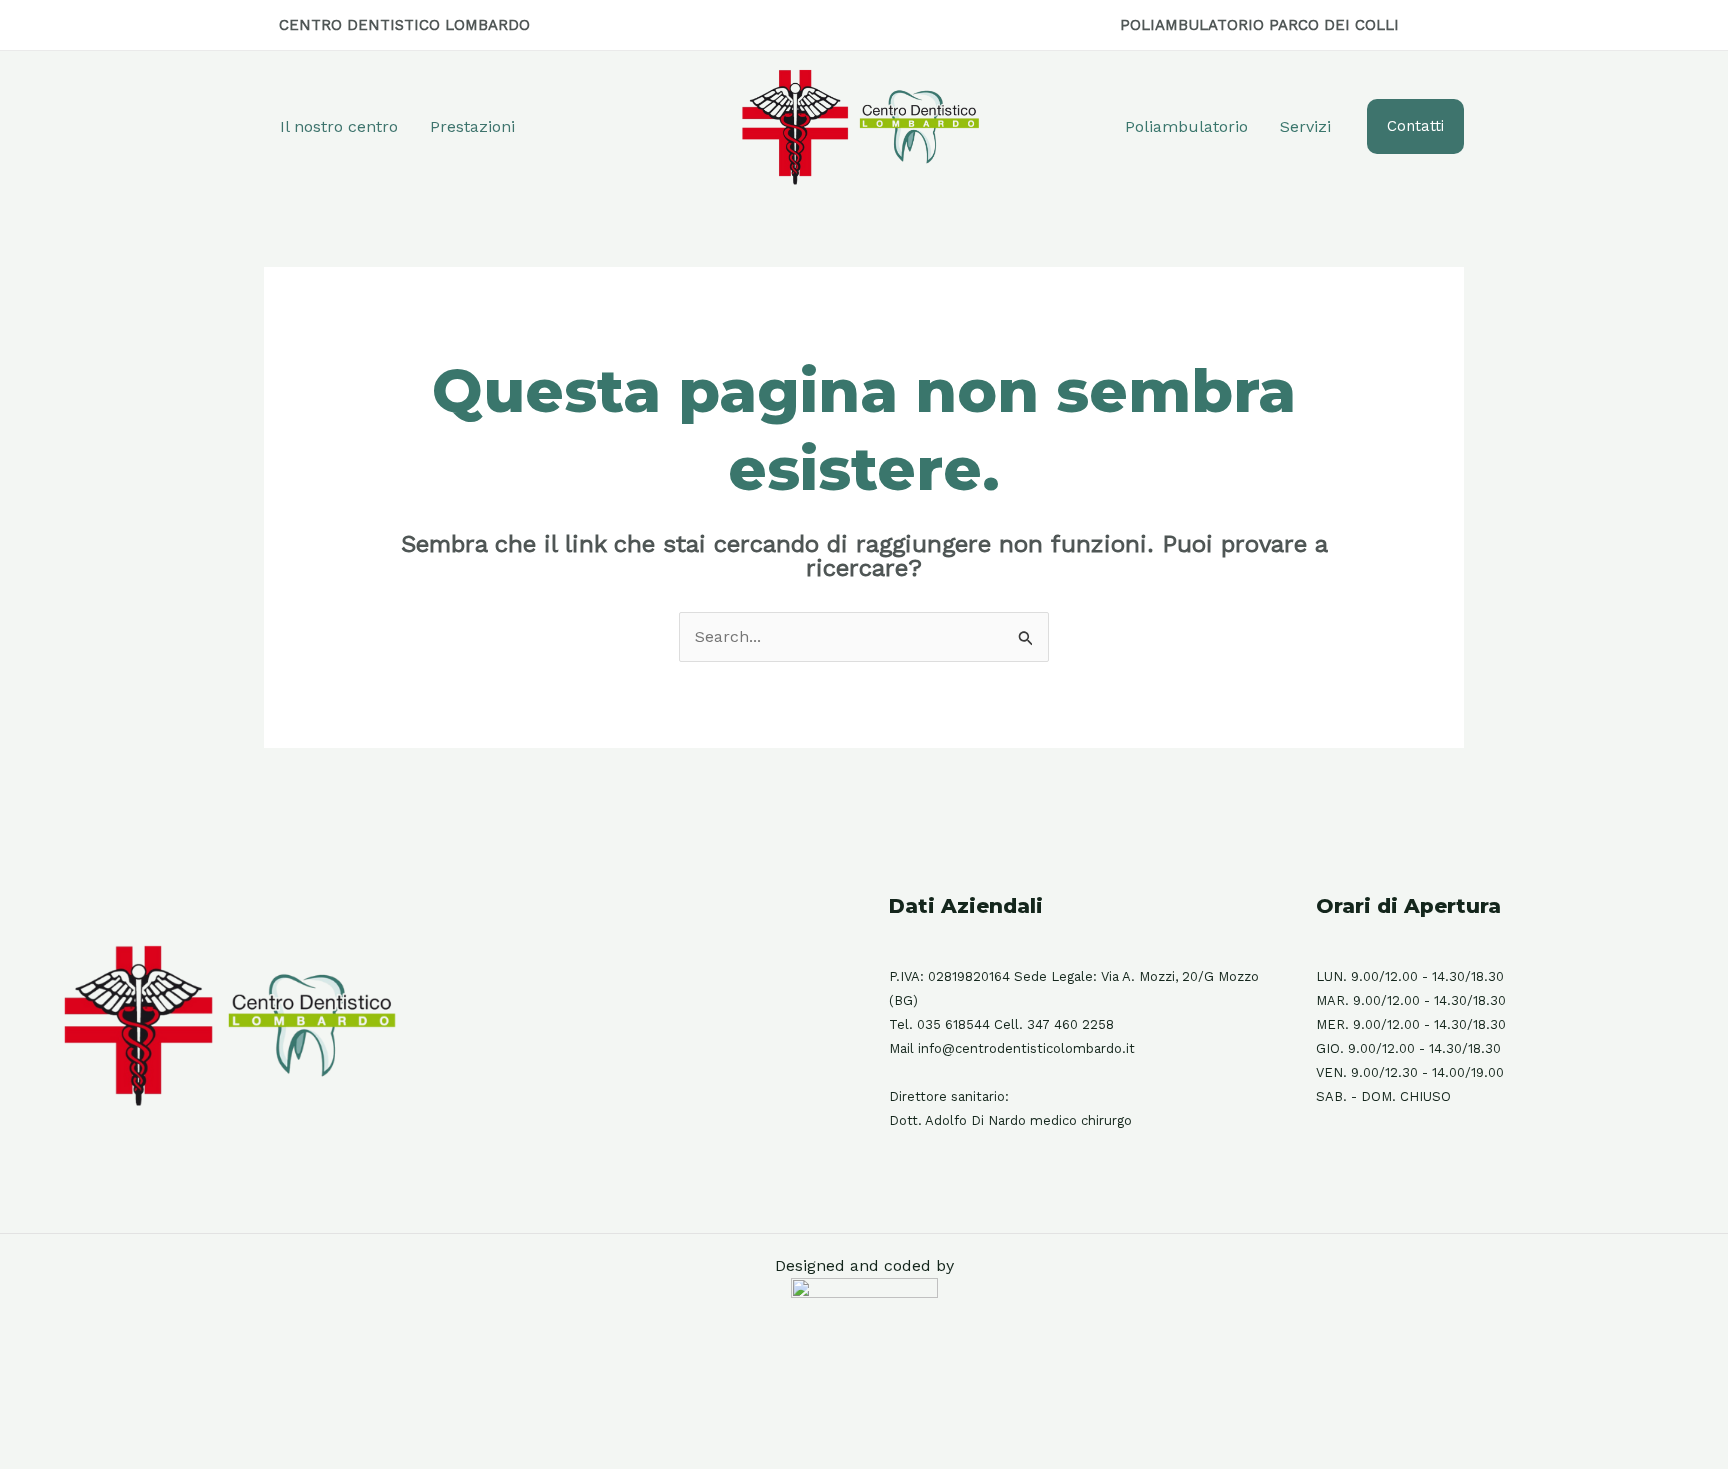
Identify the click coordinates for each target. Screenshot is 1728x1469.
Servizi (1305, 126)
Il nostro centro (339, 126)
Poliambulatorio (1186, 126)
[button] (1415, 126)
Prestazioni (472, 126)
